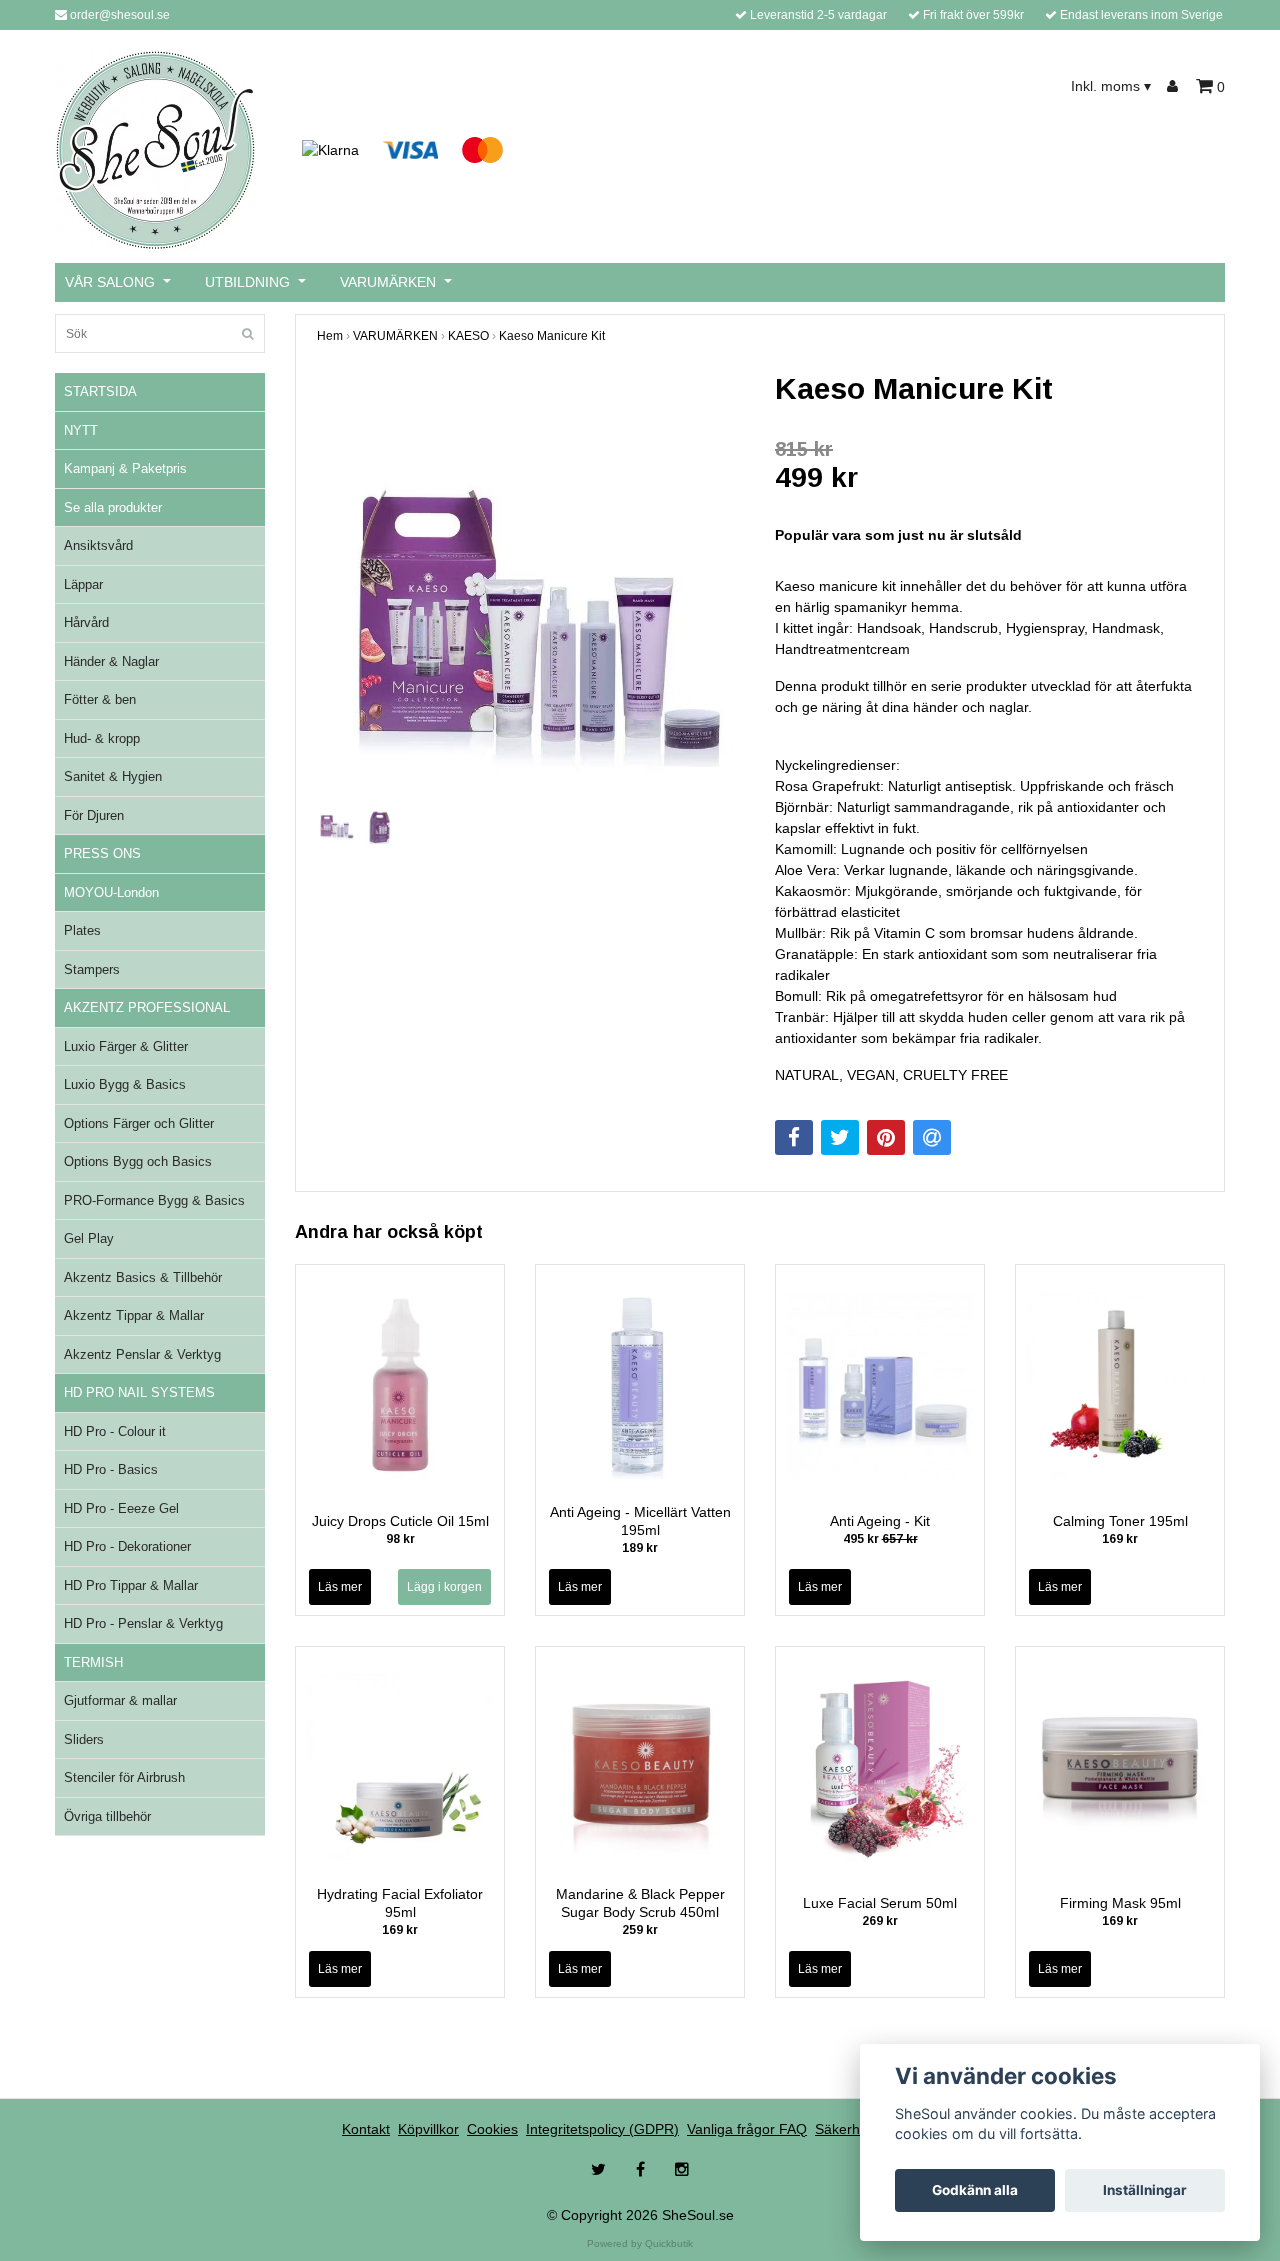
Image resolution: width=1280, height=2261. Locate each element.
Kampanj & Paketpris (125, 468)
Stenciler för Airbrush (124, 1777)
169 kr (1120, 1539)
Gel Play (89, 1238)
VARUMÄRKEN (388, 282)
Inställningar (1145, 2190)
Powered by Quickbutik (640, 2243)
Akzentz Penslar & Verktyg (142, 1354)
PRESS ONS (102, 853)
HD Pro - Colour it (115, 1431)
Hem (330, 336)
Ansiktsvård (98, 545)
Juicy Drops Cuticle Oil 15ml (400, 1521)
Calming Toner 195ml (1120, 1521)
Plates (82, 930)
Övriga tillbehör (107, 1816)
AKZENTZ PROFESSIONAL (147, 1007)
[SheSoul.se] (155, 149)
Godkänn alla (975, 2190)
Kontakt (366, 2129)
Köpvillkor (428, 2129)
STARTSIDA (100, 391)
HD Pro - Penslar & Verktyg (143, 1623)
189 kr (640, 1548)
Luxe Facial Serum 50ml (880, 1903)
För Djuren (94, 815)
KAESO (468, 336)
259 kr (640, 1930)
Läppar (83, 584)
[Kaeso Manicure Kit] (531, 585)
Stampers (92, 969)
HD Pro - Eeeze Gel (121, 1508)
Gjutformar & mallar (120, 1700)
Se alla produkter (113, 507)
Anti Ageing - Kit (880, 1521)
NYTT (81, 430)
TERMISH (93, 1662)
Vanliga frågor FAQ (747, 2129)
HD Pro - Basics (111, 1469)
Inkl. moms (1111, 86)
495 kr (880, 1539)
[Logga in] (1175, 86)
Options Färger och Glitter (139, 1123)
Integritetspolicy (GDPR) (602, 2129)
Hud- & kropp (102, 738)
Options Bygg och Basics (138, 1161)
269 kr (880, 1921)
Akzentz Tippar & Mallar (134, 1315)
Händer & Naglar (111, 661)
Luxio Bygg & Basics (125, 1084)
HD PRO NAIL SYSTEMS (139, 1392)
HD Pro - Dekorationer (127, 1546)
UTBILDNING (247, 282)
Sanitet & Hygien (113, 776)
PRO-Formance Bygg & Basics (154, 1200)
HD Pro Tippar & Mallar (131, 1585)
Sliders (84, 1739)
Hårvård (86, 622)
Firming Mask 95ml (1120, 1903)
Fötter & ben (100, 699)
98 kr (400, 1539)
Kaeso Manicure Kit (552, 336)
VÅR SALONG (110, 282)
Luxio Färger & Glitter (126, 1046)
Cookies (492, 2129)
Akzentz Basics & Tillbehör (143, 1277)
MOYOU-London (111, 892)
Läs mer (340, 1587)
